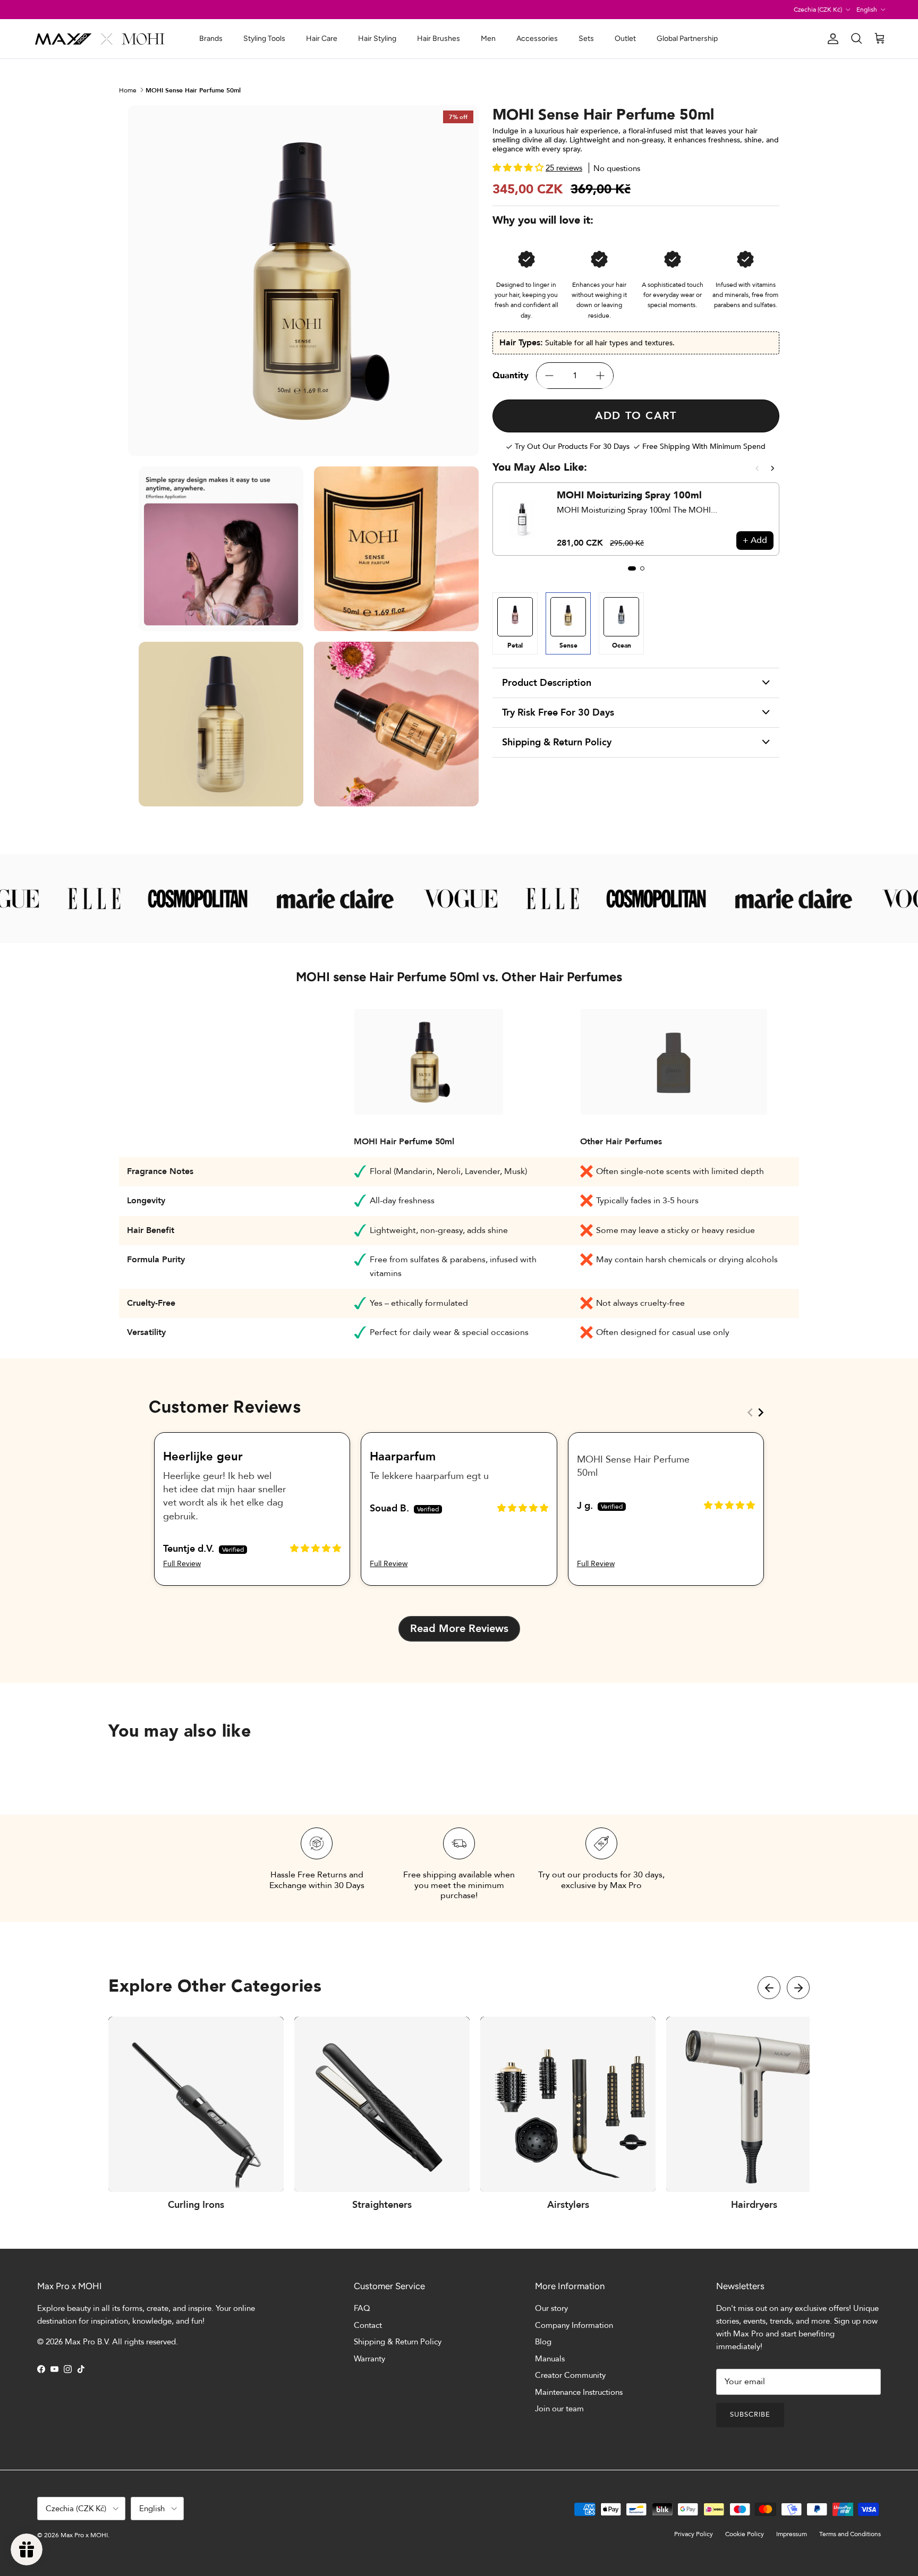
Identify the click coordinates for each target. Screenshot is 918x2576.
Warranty (369, 2359)
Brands (211, 39)
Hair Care (322, 39)
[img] (316, 1548)
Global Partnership (687, 39)
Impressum (792, 2534)
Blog (543, 2342)
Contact (368, 2325)
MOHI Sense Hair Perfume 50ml (193, 90)
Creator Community (570, 2375)
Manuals (550, 2359)
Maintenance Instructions (579, 2392)
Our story (551, 2308)
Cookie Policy (745, 2534)
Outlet (625, 39)
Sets (586, 39)
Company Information (574, 2325)
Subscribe (750, 2415)
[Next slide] (773, 468)
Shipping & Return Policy (557, 742)
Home (128, 90)
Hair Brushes (439, 39)
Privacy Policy (694, 2534)
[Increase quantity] (600, 376)
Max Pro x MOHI (84, 2535)
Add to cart (636, 416)
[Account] (831, 39)
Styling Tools (264, 39)
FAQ (362, 2308)
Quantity (511, 376)
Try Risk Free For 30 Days (558, 713)
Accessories (537, 39)
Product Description (547, 683)
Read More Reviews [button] (459, 1629)
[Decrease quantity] (549, 376)
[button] (519, 168)
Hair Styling (377, 39)
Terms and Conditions (850, 2534)
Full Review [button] (182, 1564)
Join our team (559, 2409)
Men (488, 39)
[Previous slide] (757, 468)
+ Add (755, 540)
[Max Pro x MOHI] (100, 39)
